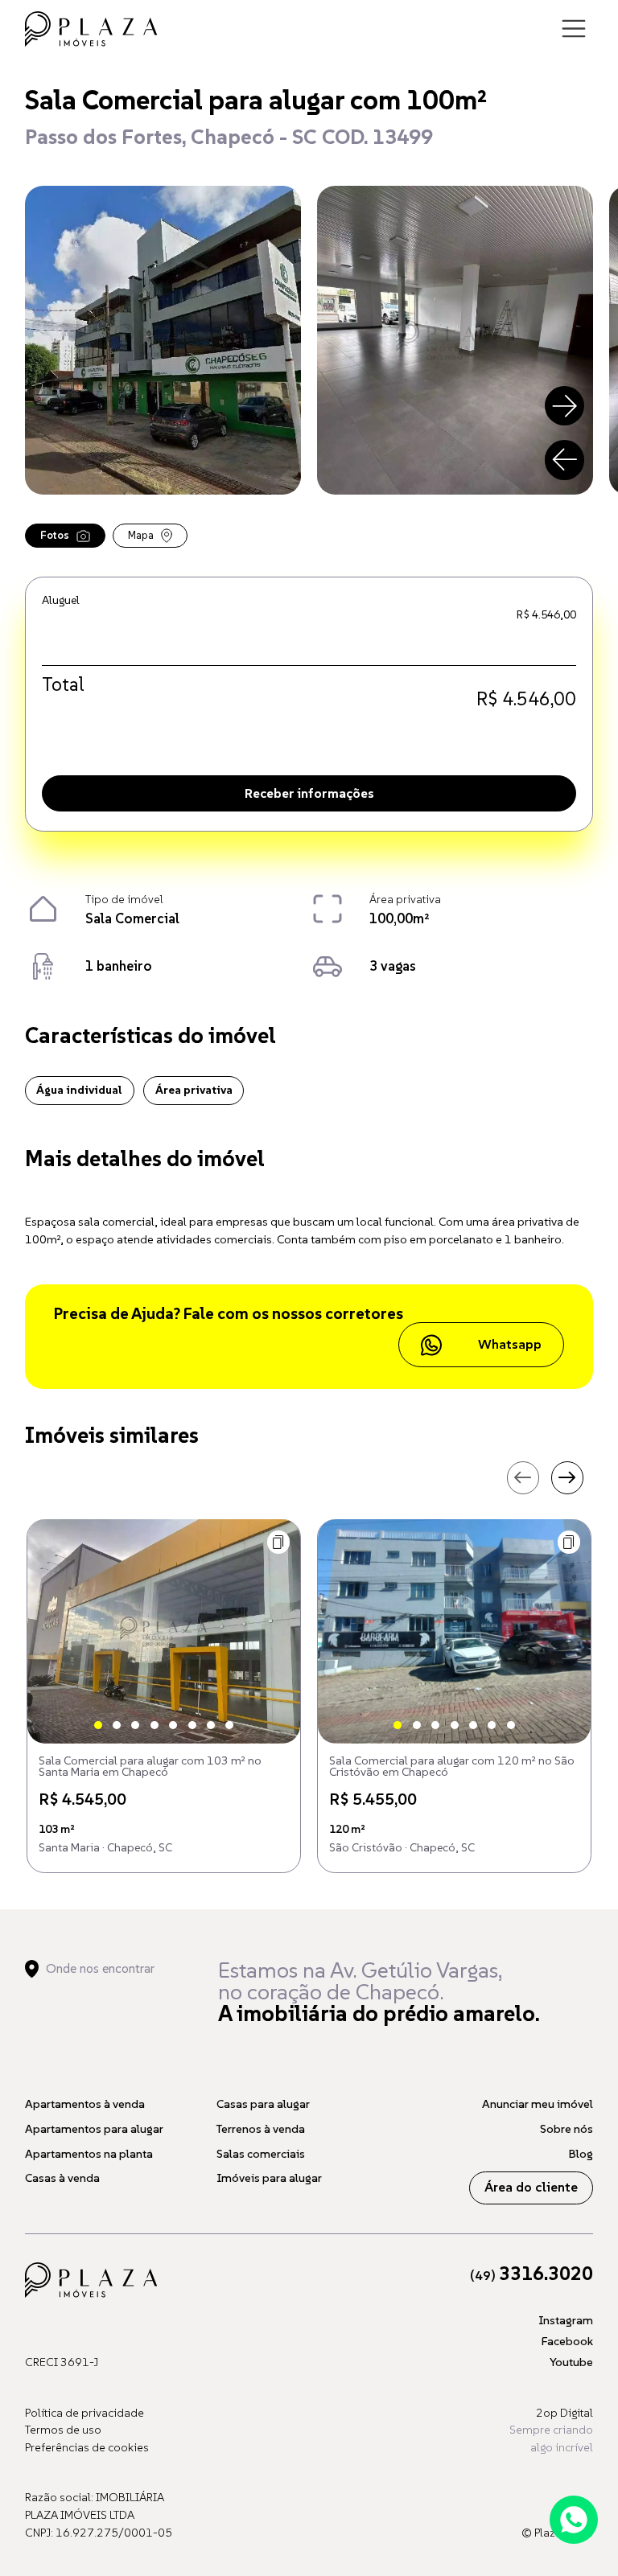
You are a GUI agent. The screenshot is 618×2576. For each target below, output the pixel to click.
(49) (531, 2276)
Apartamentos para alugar (94, 2129)
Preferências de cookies (87, 2447)
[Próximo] (565, 406)
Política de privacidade (84, 2413)
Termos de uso (63, 2430)
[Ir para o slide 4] (154, 1725)
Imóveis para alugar (269, 2178)
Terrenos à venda (261, 2129)
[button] (279, 1542)
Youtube (571, 2362)
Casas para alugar (263, 2104)
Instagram (566, 2320)
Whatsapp (510, 1344)
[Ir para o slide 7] (211, 1725)
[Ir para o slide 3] (135, 1725)
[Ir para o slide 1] (98, 1725)
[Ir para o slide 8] (229, 1725)
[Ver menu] (574, 29)
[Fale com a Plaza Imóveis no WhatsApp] (574, 2520)
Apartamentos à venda (85, 2104)
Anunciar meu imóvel (538, 2104)
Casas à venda (62, 2178)
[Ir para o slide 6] (192, 1725)
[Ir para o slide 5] (173, 1725)
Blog (581, 2154)
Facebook (567, 2341)
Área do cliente (531, 2187)
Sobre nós (566, 2129)
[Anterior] (565, 460)
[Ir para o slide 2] (117, 1725)
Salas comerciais (261, 2154)
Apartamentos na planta (89, 2154)
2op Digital (564, 2413)
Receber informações (309, 793)
